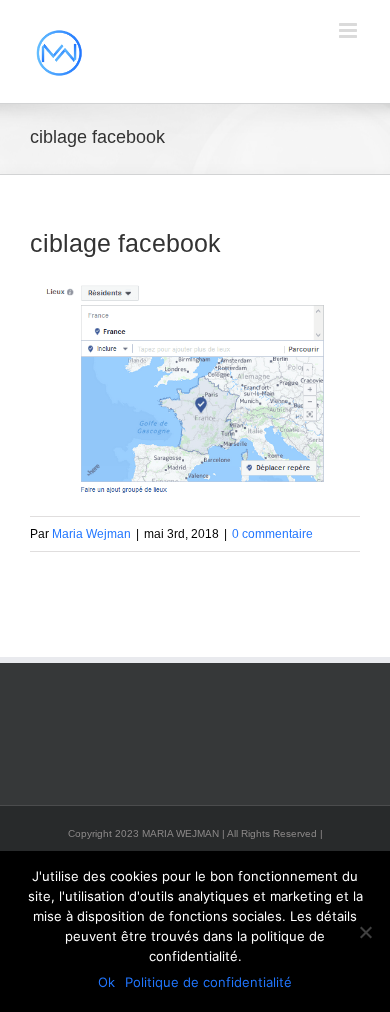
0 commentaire (272, 534)
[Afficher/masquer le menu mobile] (349, 30)
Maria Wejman (91, 534)
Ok (106, 982)
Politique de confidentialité (208, 982)
